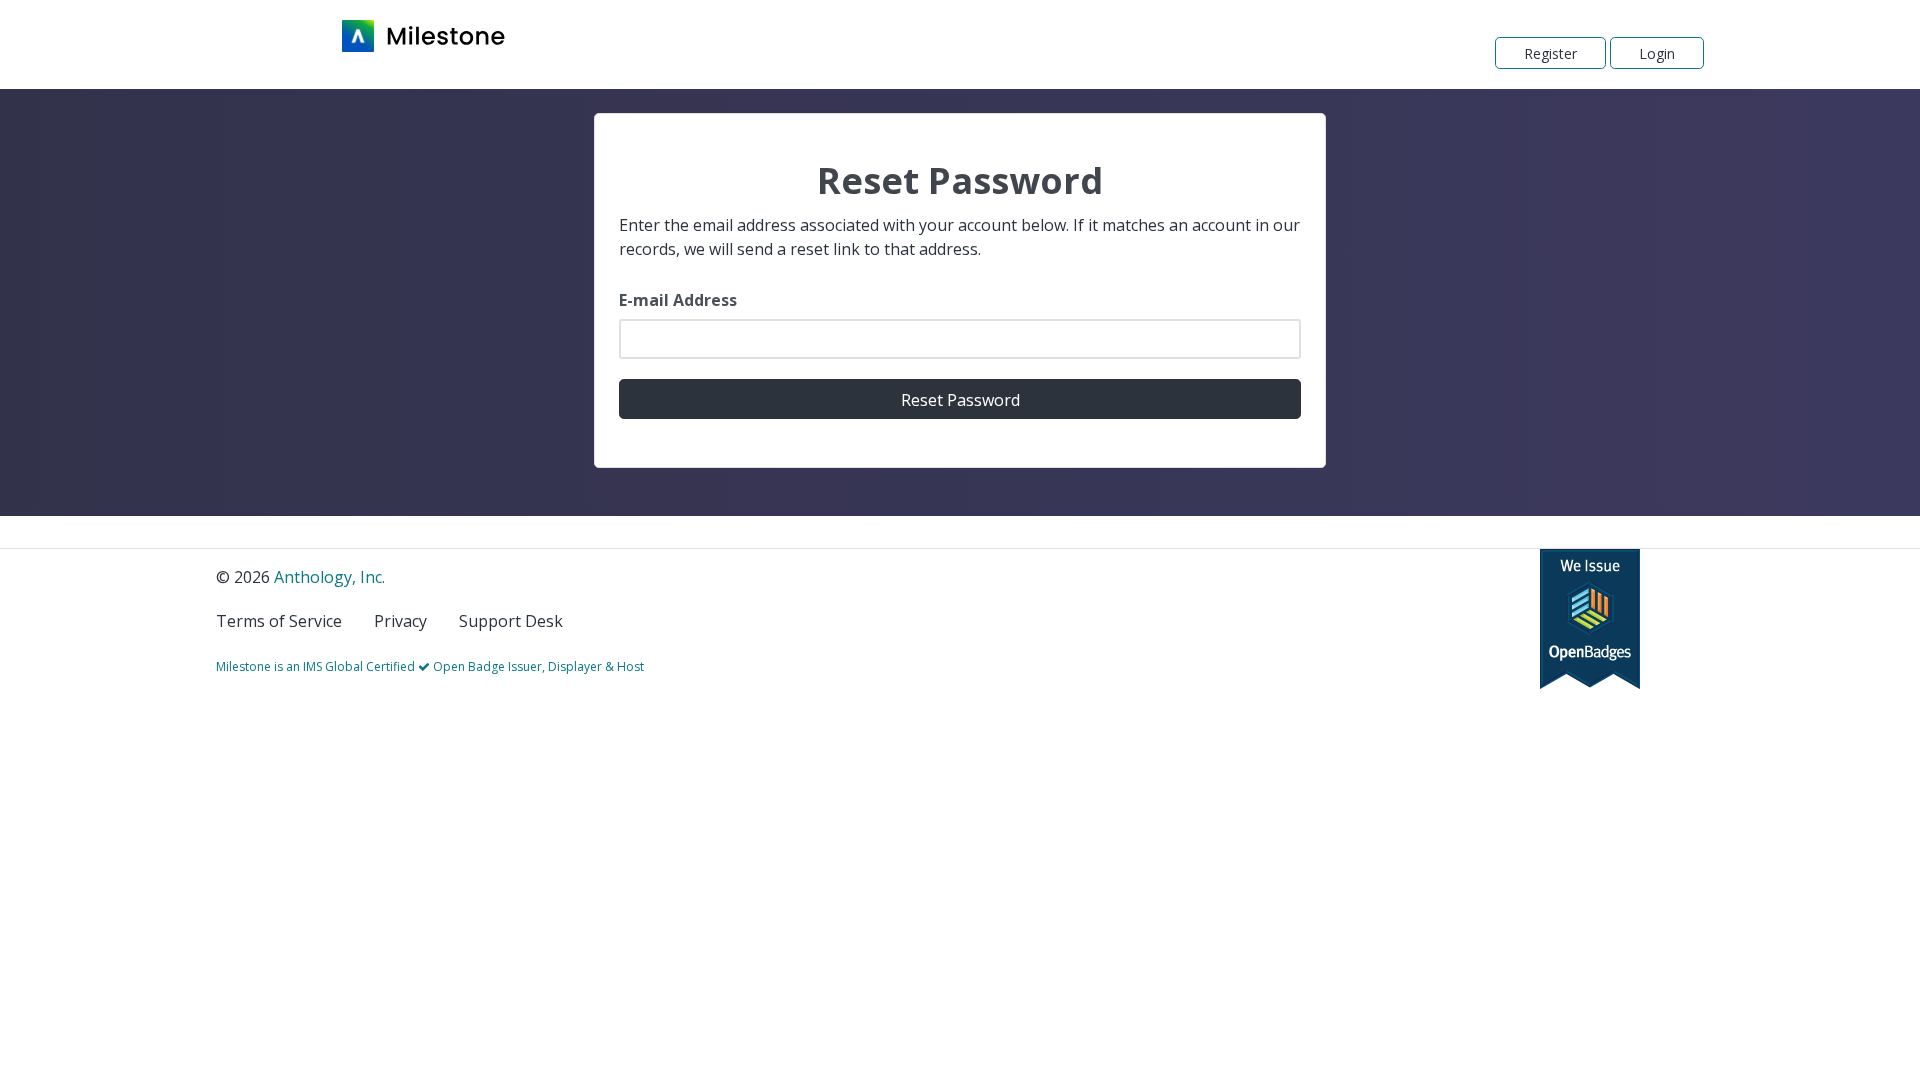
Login (1657, 53)
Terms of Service (279, 621)
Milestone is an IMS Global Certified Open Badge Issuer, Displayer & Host (430, 666)
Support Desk (511, 621)
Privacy (400, 621)
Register (1550, 53)
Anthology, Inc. (329, 577)
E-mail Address (678, 300)
